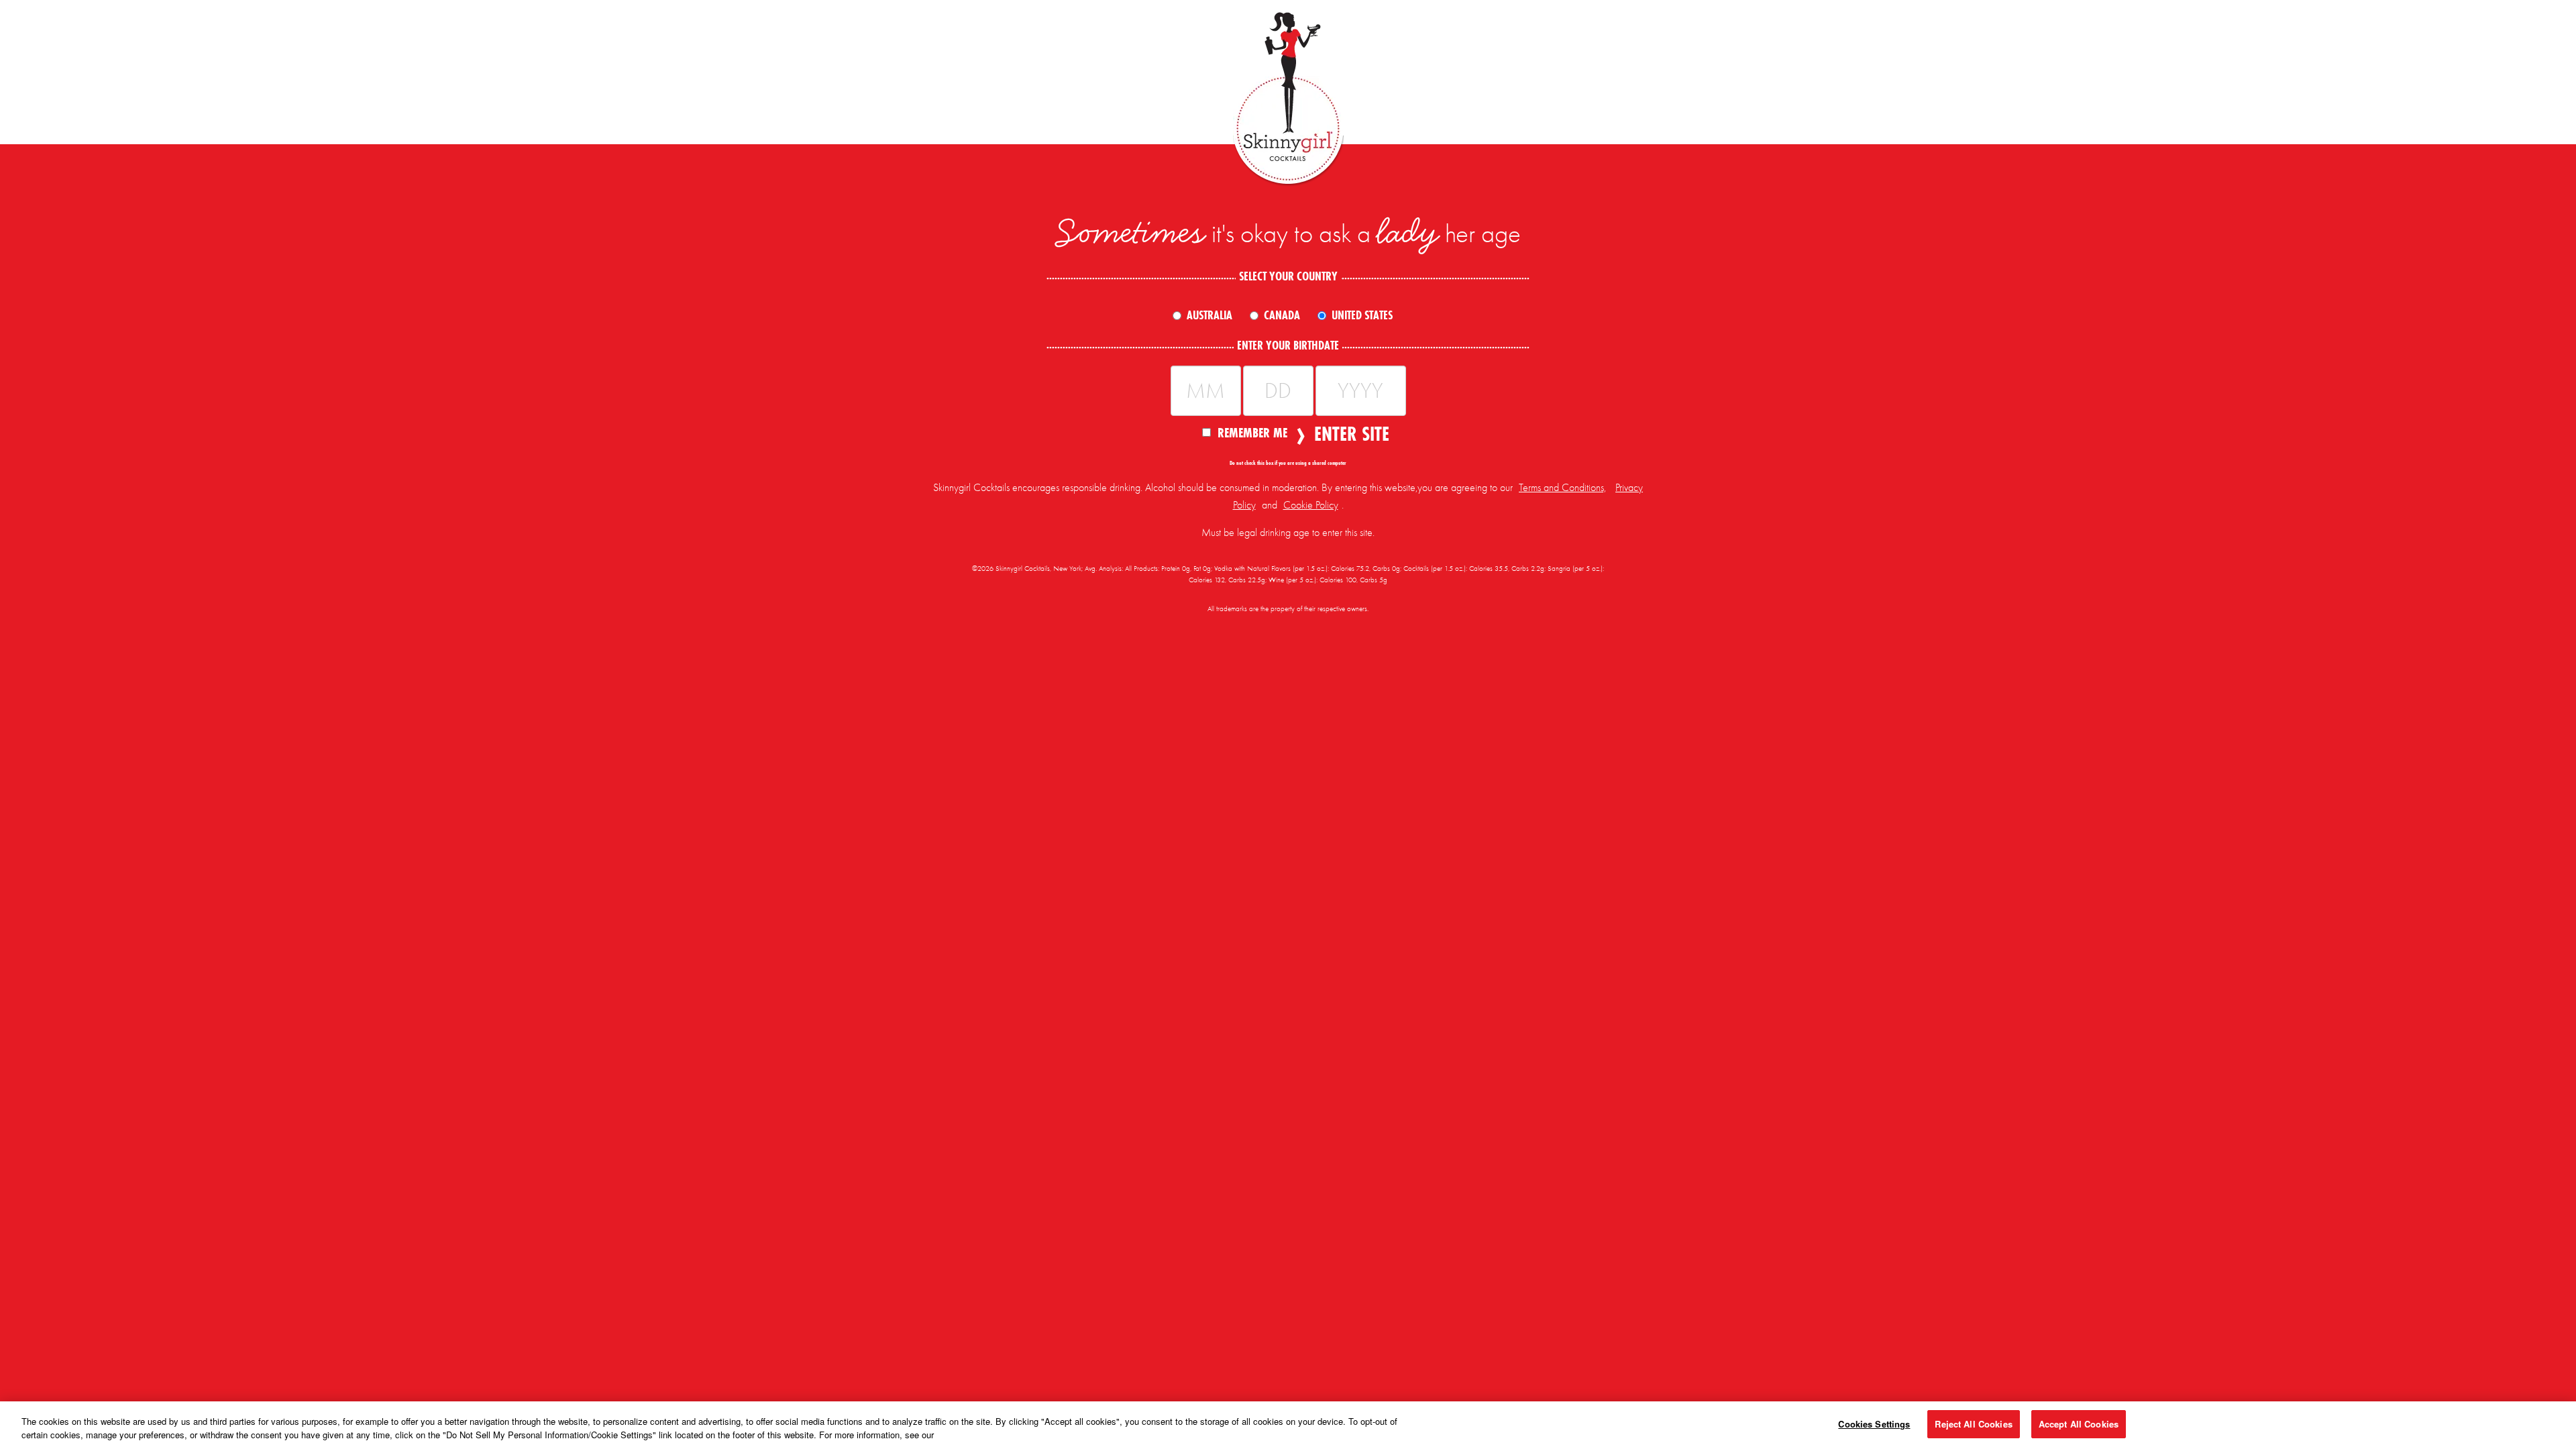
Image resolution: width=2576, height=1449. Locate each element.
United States (1362, 315)
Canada (1282, 315)
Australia (1210, 315)
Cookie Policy (1311, 505)
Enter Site (1348, 434)
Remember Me (1252, 432)
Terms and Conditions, (1562, 488)
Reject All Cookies (1973, 1424)
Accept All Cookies (2079, 1424)
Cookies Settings (1874, 1424)
